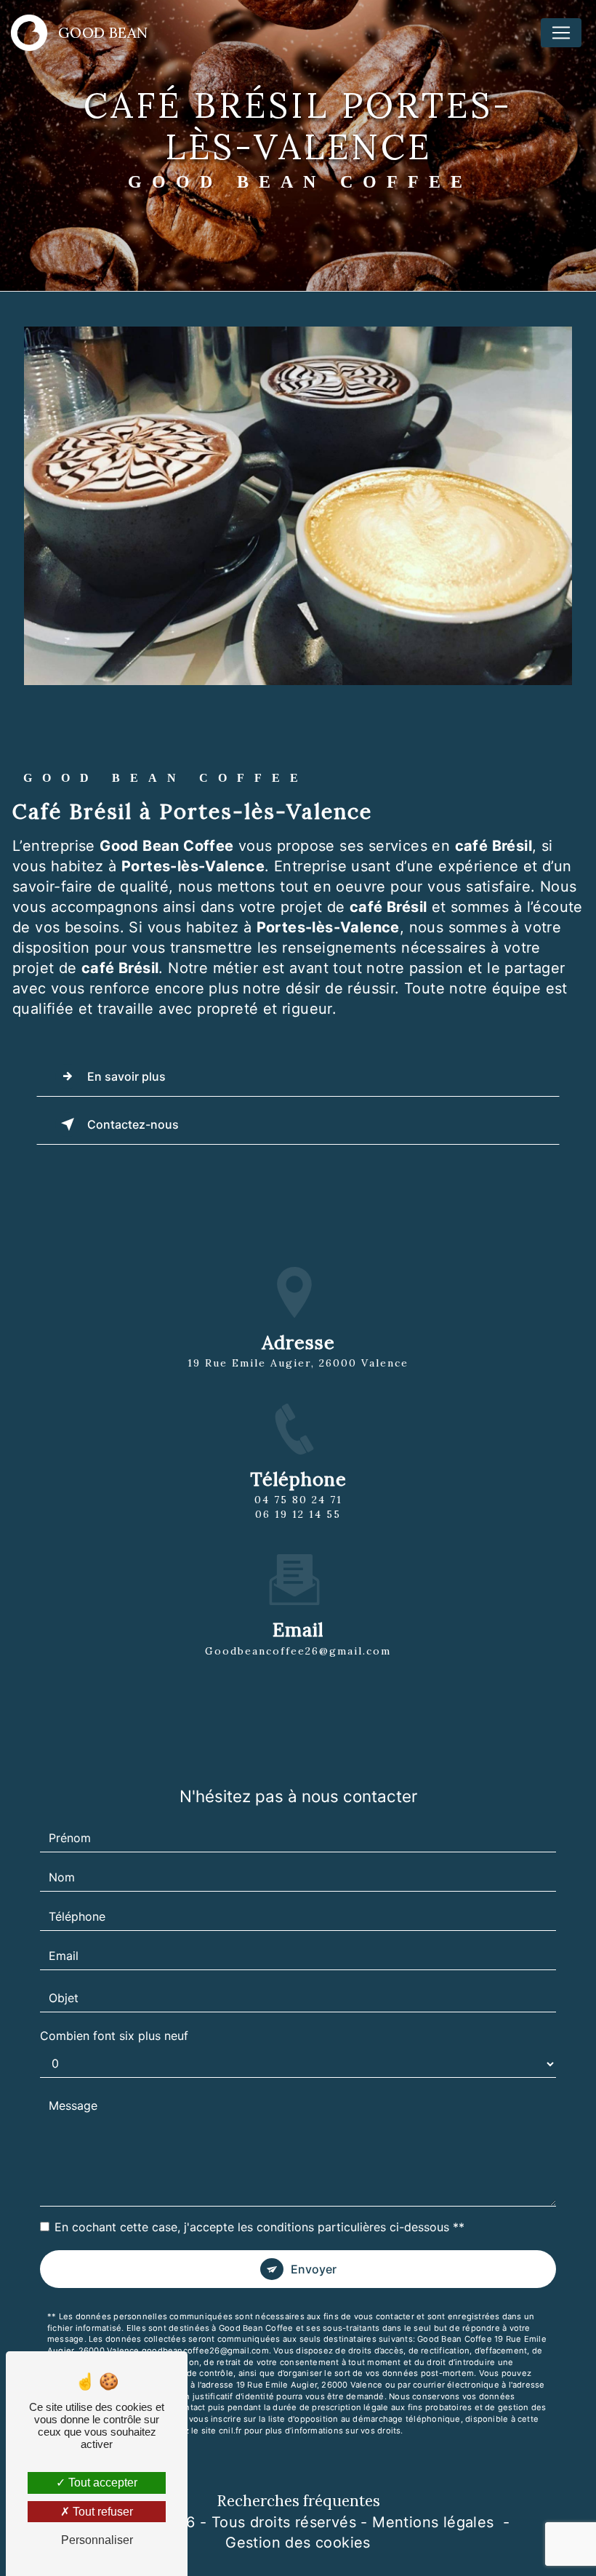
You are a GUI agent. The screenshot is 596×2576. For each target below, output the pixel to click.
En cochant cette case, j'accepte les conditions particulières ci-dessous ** (259, 2227)
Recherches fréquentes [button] (298, 2501)
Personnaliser (97, 2540)
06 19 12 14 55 (298, 1514)
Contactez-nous (133, 1124)
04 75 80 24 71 (298, 1500)
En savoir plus (126, 1076)
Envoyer (314, 2269)
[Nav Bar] (561, 33)
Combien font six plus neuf (114, 2036)
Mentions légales (433, 2522)
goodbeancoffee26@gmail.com (298, 1651)
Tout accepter (101, 2483)
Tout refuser (101, 2512)
